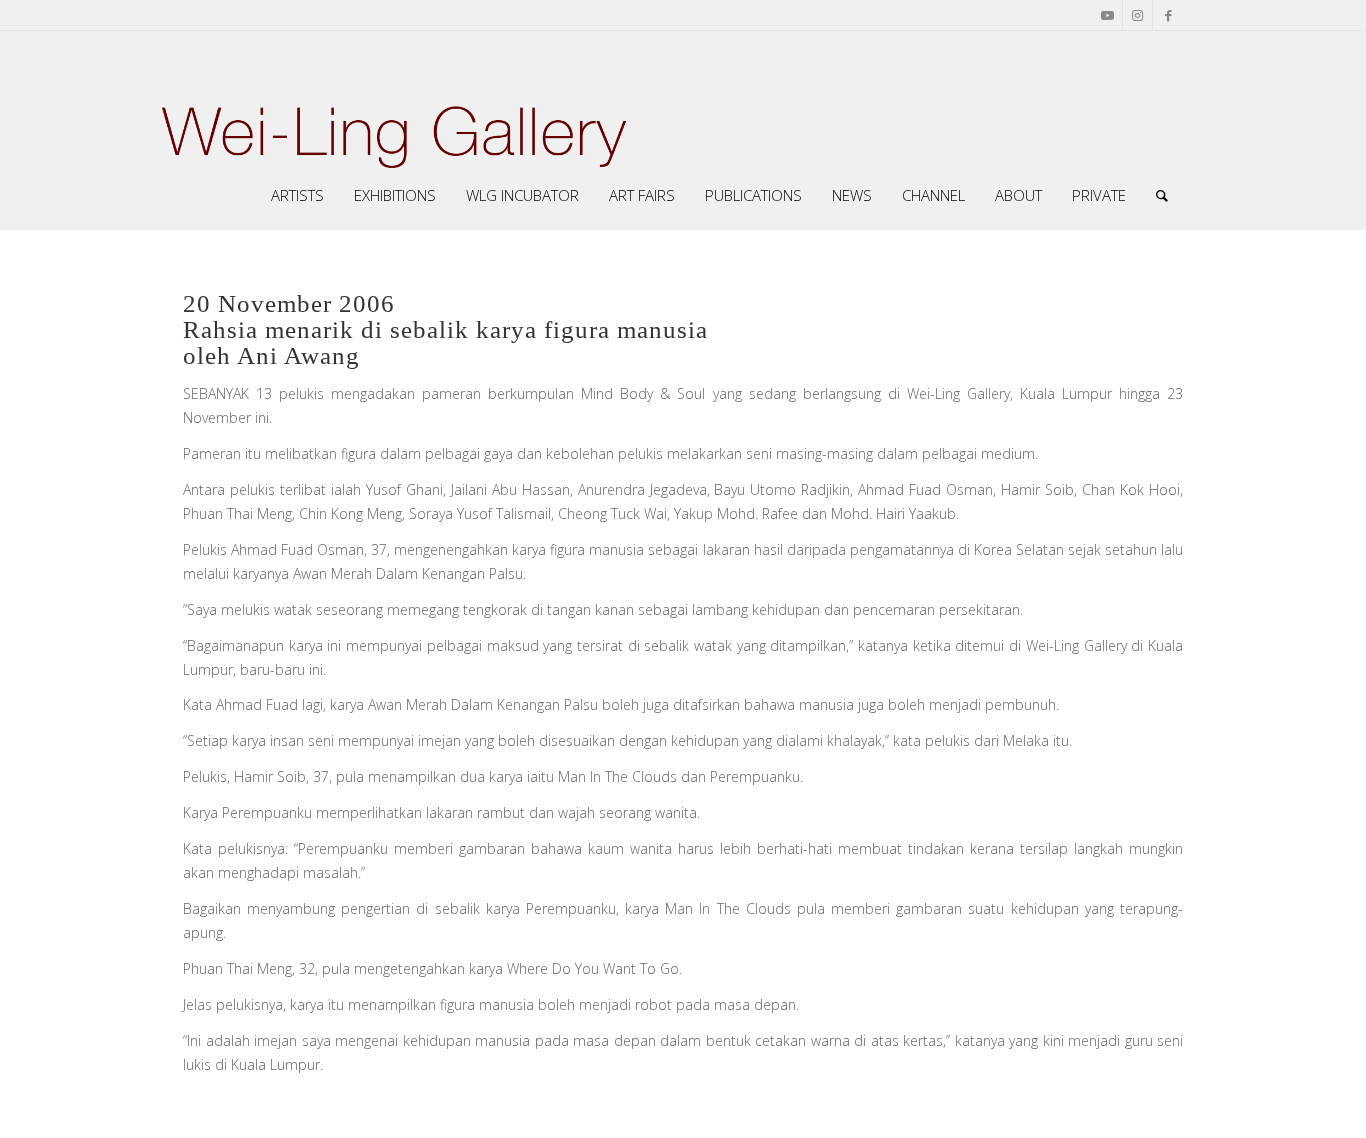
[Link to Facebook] (1168, 15)
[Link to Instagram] (1137, 15)
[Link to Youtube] (1107, 15)
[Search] (1162, 195)
